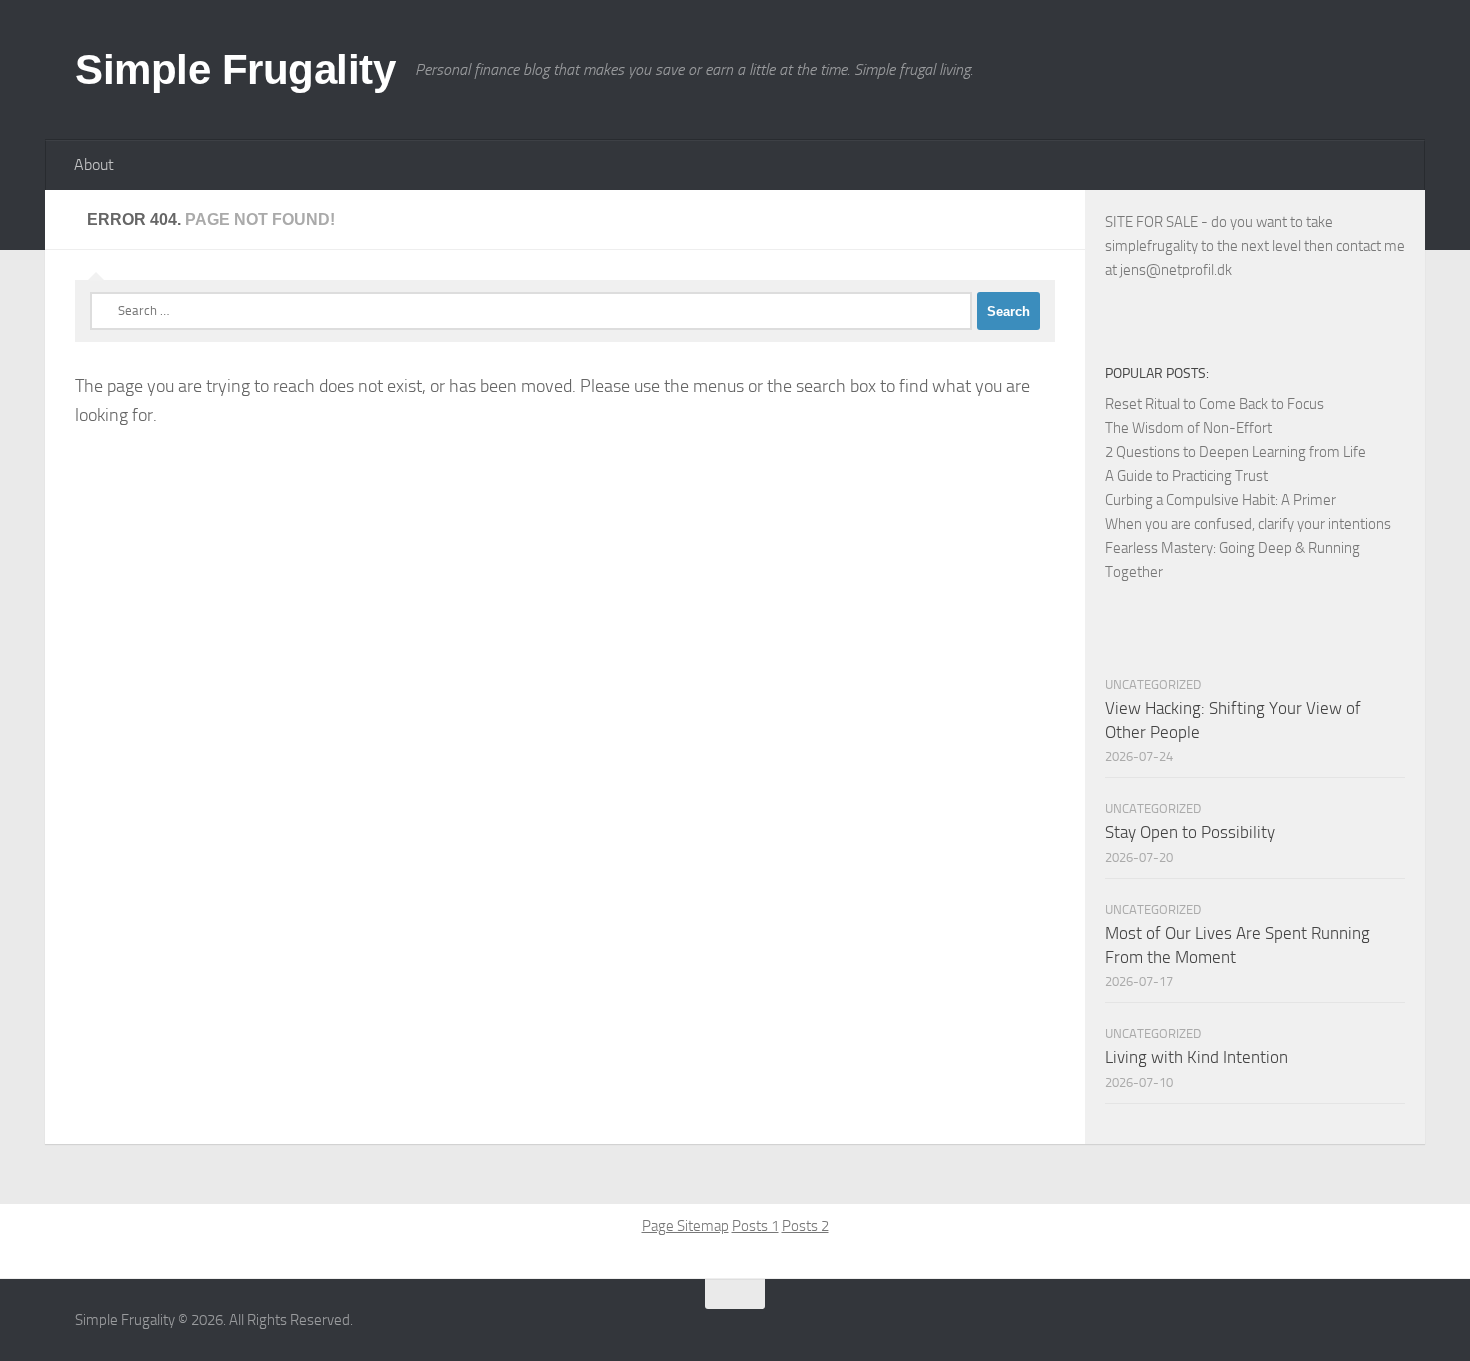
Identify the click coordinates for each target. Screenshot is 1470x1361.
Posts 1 (755, 1226)
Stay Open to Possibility (1190, 832)
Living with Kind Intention (1196, 1057)
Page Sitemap (685, 1226)
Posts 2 (805, 1226)
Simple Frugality (235, 69)
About (94, 164)
